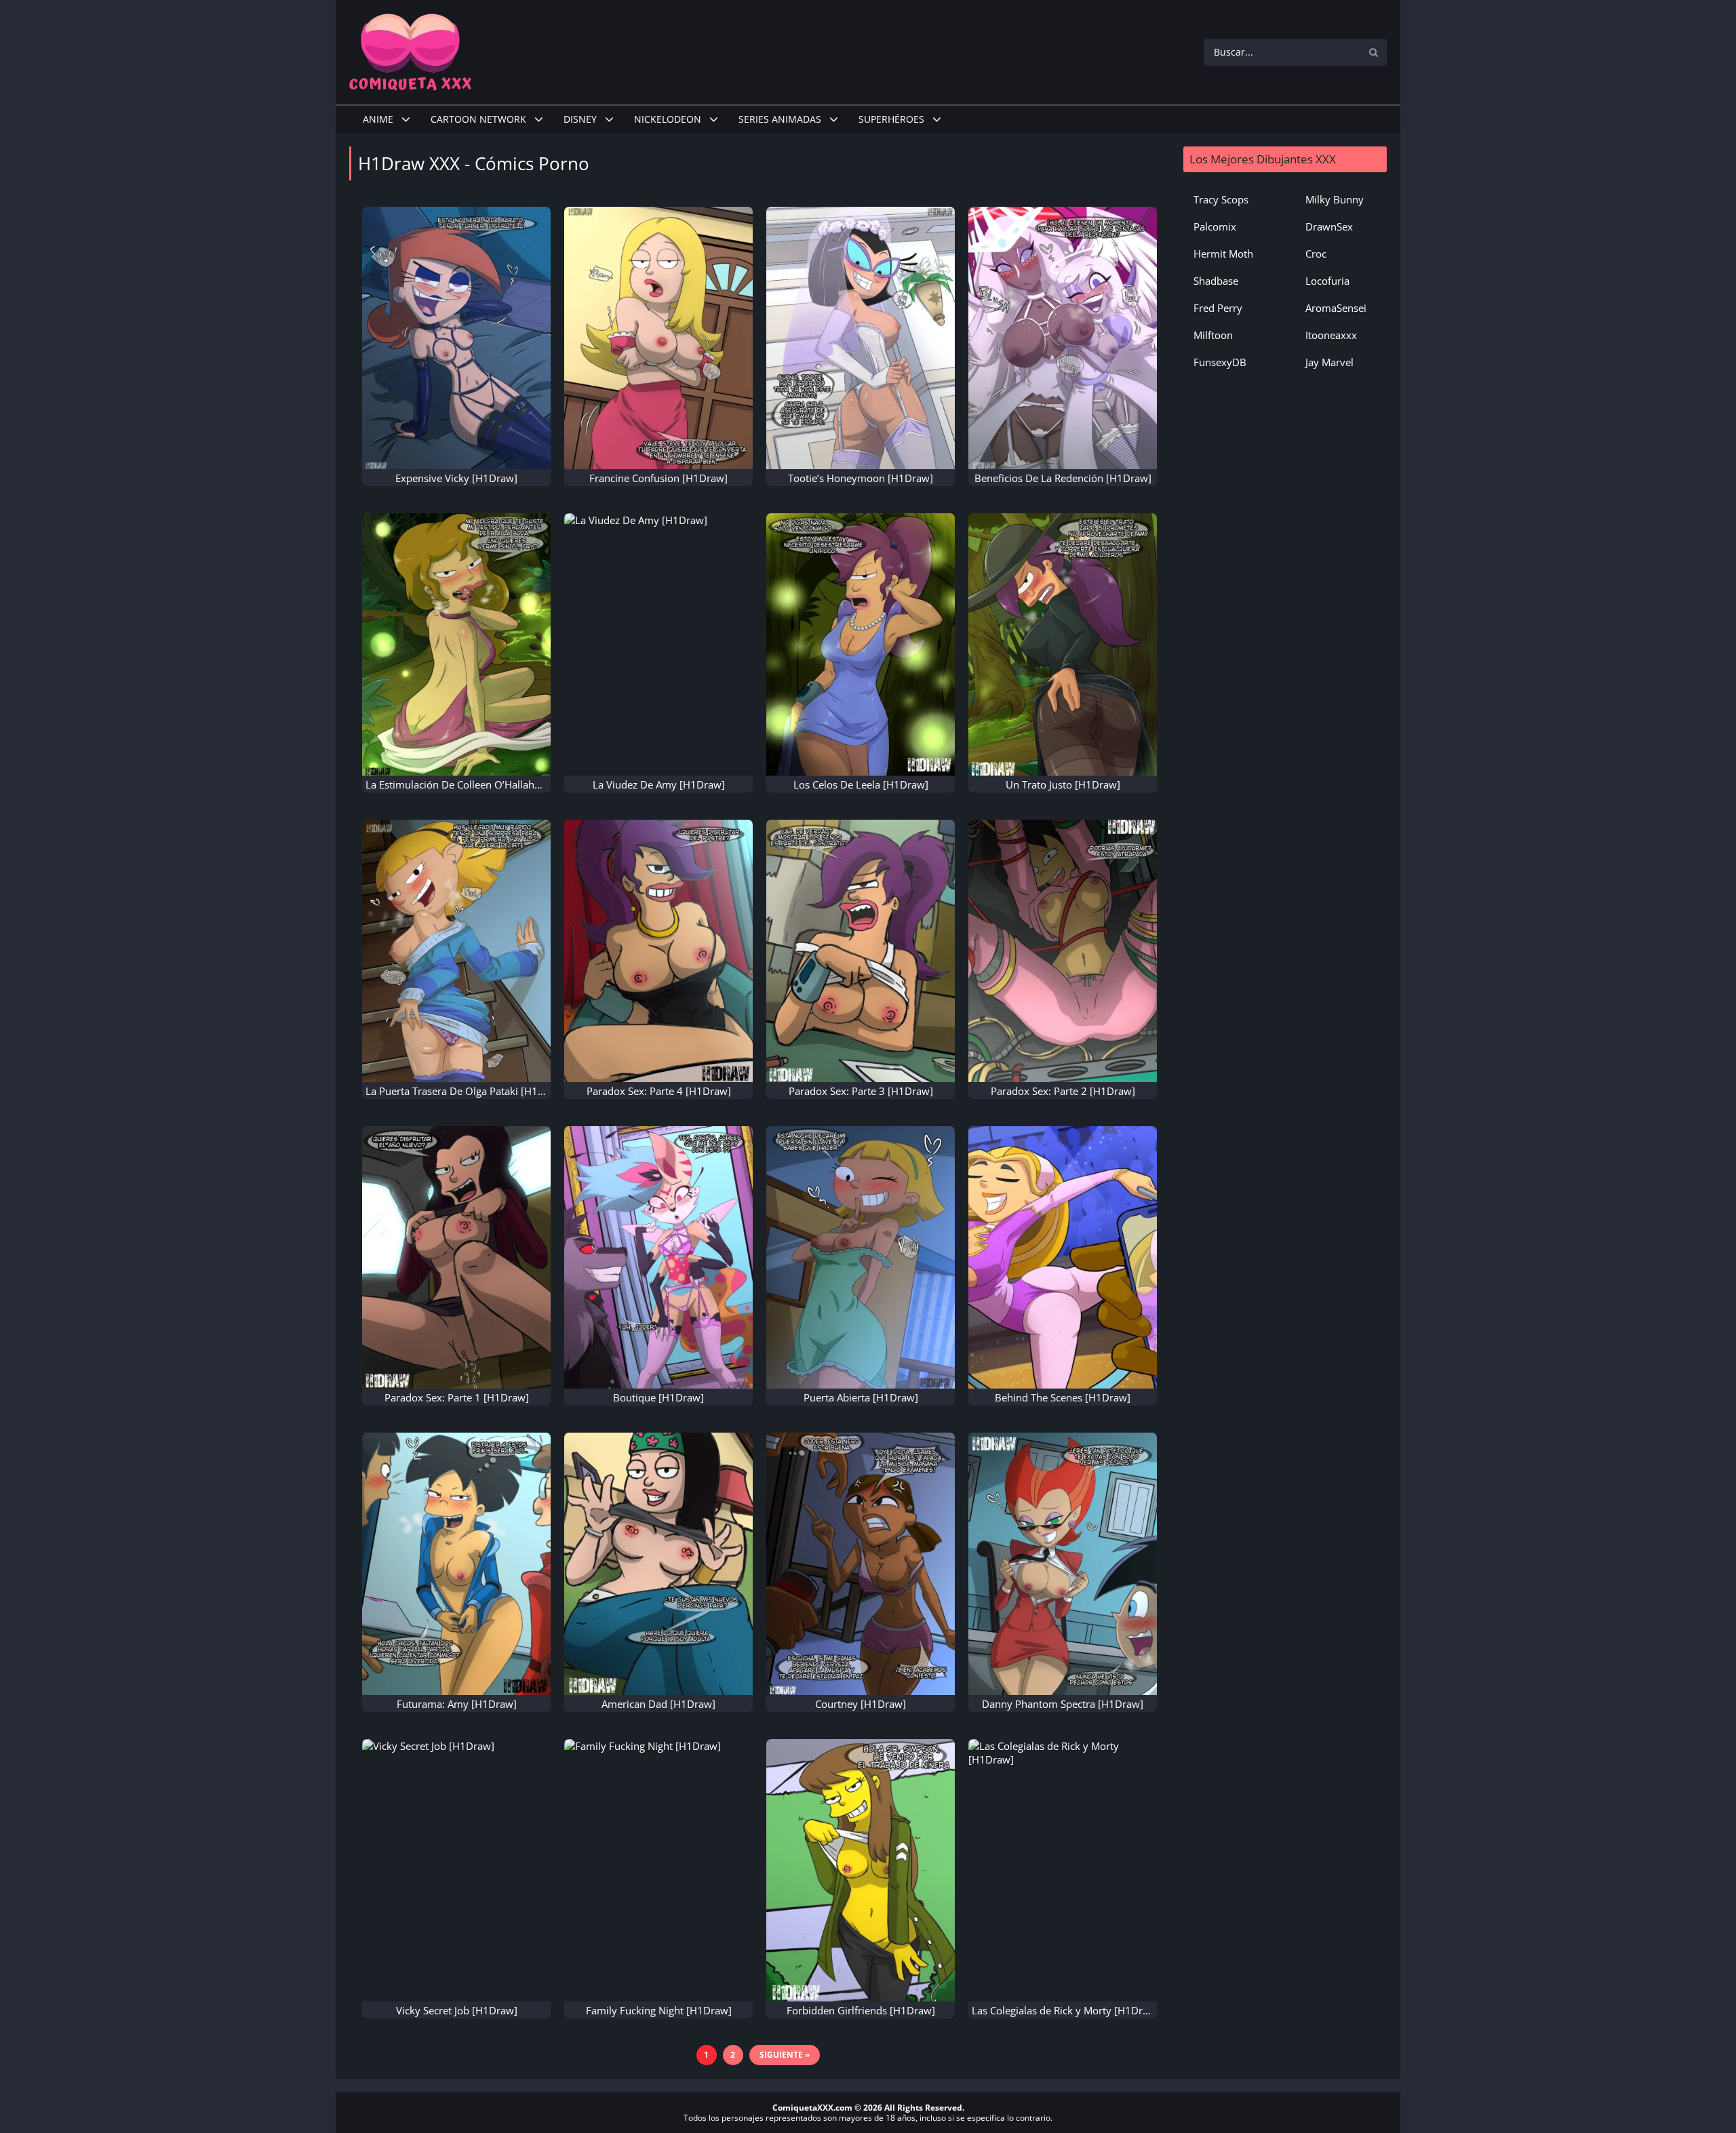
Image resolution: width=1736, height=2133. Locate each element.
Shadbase (1216, 281)
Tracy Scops (1221, 199)
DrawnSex (1329, 226)
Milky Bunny (1335, 199)
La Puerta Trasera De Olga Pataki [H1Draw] (466, 1091)
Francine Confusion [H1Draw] (658, 478)
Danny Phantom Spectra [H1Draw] (1063, 1704)
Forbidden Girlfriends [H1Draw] (861, 2010)
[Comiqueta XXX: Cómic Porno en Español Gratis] (410, 51)
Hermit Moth (1223, 254)
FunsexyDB (1220, 362)
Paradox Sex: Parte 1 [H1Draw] (457, 1397)
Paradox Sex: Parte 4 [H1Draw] (659, 1091)
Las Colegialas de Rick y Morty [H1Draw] (1066, 2010)
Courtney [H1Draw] (861, 1704)
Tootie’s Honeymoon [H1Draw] (861, 478)
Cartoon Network (478, 119)
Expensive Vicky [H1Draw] (456, 478)
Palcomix (1215, 226)
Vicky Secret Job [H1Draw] (457, 2010)
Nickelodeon (668, 119)
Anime (378, 119)
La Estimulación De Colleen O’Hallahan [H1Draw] (480, 784)
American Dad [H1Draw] (658, 1704)
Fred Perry (1218, 308)
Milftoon (1213, 335)
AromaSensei (1336, 308)
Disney (580, 119)
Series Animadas (780, 119)
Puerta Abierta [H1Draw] (861, 1397)
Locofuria (1327, 281)
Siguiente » (785, 2055)
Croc (1316, 254)
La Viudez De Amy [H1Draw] (659, 784)
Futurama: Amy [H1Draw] (457, 1704)
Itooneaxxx (1331, 335)
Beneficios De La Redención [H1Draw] (1063, 478)
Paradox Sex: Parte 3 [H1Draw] (861, 1091)
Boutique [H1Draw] (658, 1397)
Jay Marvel (1329, 362)
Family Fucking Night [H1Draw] (659, 2010)
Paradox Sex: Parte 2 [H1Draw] (1063, 1091)
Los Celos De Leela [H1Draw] (861, 784)
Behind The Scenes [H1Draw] (1063, 1397)
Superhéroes (891, 119)
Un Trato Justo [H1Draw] (1063, 784)
